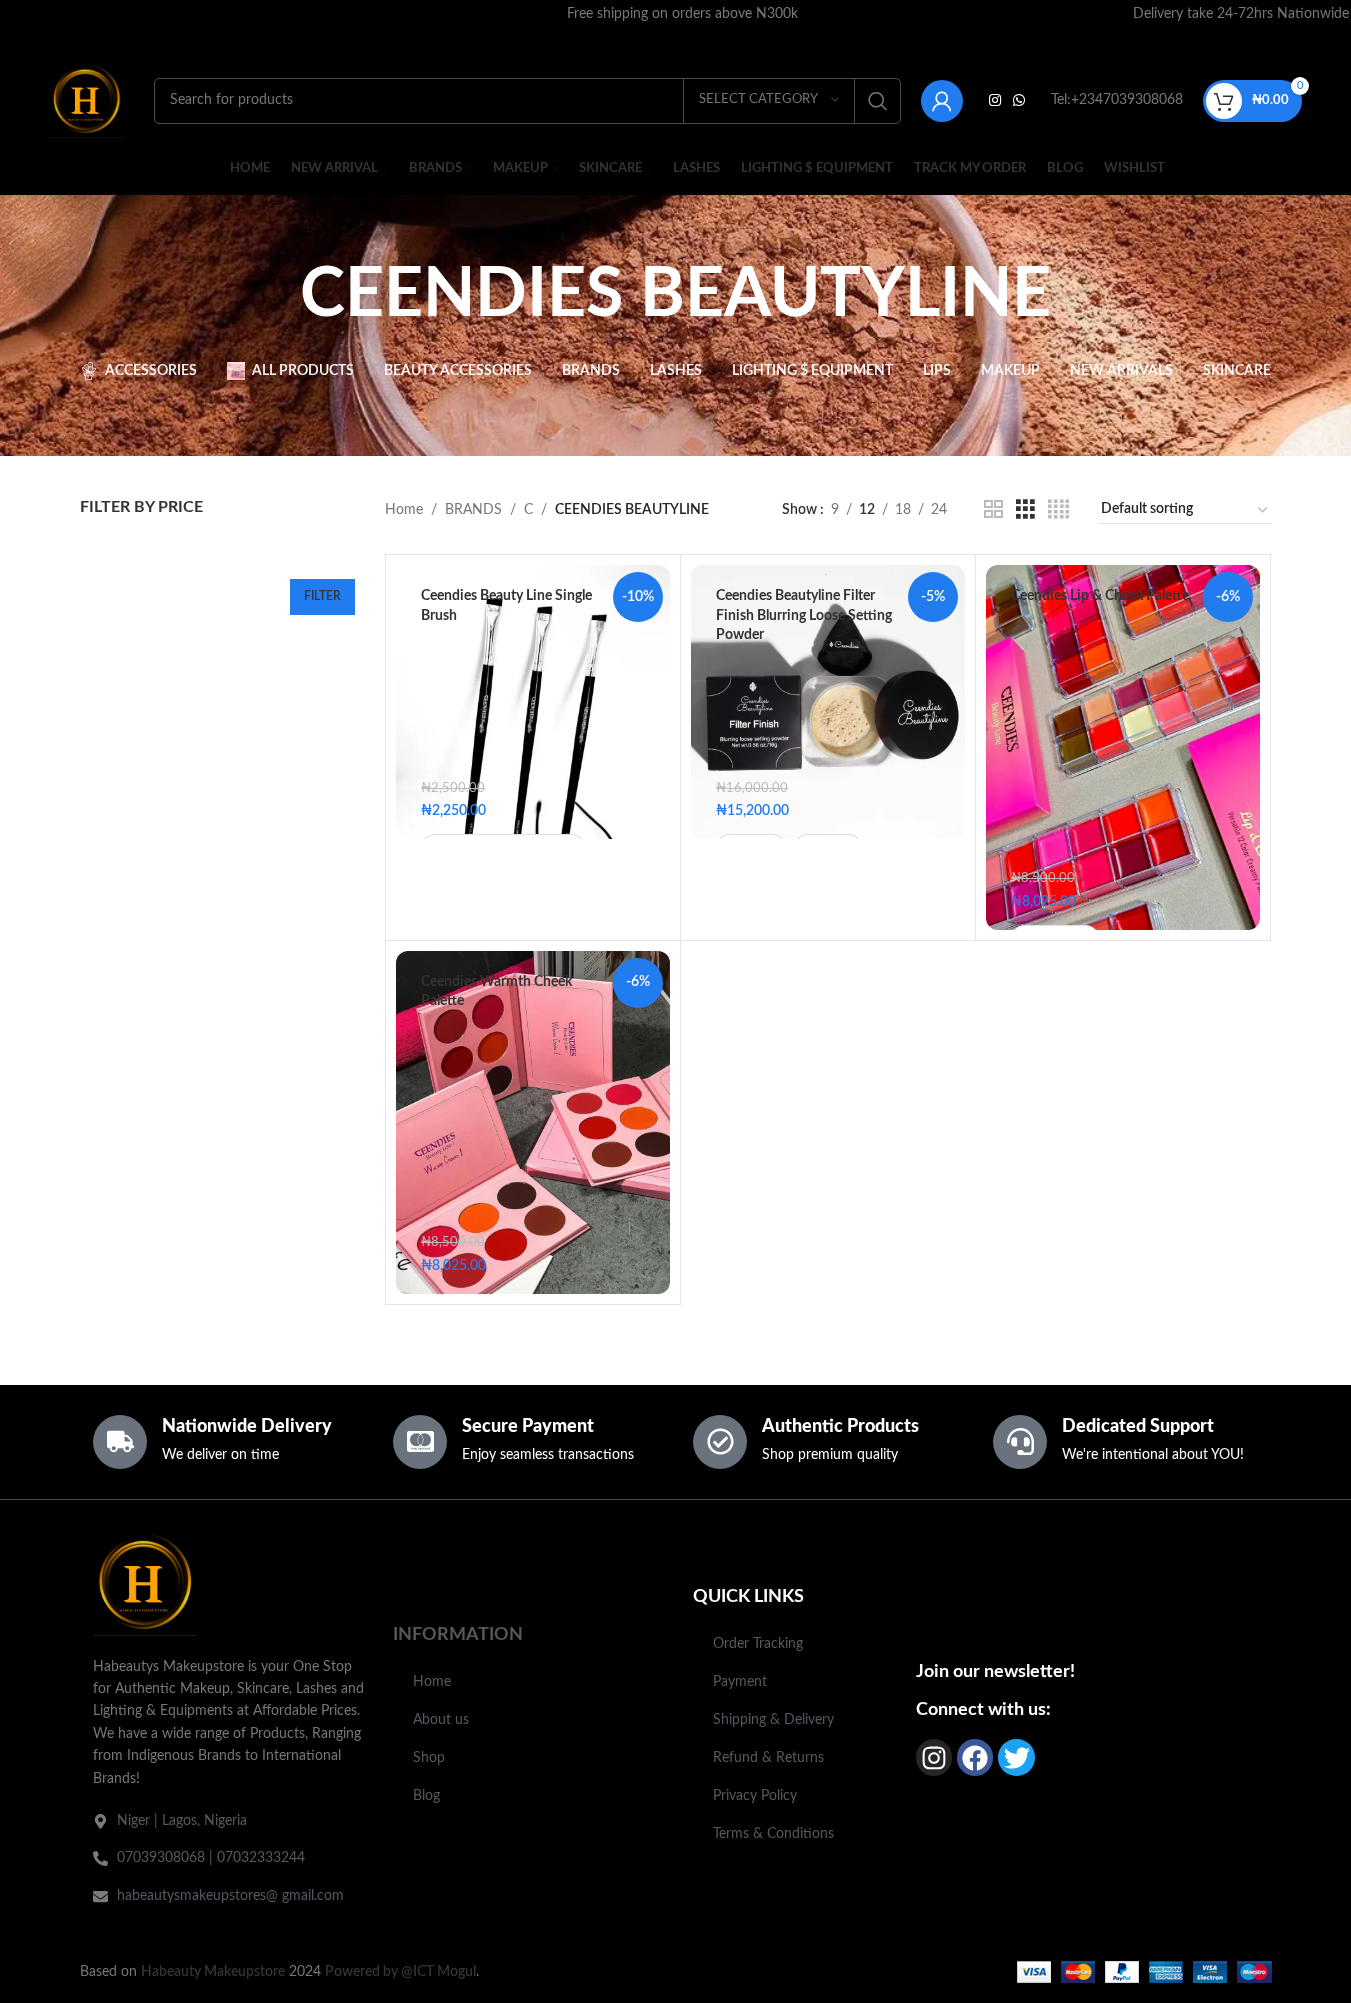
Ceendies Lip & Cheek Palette (1100, 596)
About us (441, 1720)
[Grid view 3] (1025, 510)
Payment (740, 1682)
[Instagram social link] (995, 101)
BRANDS (473, 510)
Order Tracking (758, 1644)
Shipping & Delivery (773, 1720)
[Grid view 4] (1058, 510)
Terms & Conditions (773, 1834)
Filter (322, 596)
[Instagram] (934, 1757)
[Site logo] (86, 100)
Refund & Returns (768, 1758)
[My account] (942, 101)
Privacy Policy (755, 1796)
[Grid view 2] (993, 510)
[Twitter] (1016, 1757)
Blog (426, 1796)
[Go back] (275, 296)
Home (404, 510)
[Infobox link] (683, 14)
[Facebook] (975, 1757)
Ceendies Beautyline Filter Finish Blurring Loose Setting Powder (804, 615)
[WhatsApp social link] (1019, 101)
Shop (429, 1758)
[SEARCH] (878, 101)
